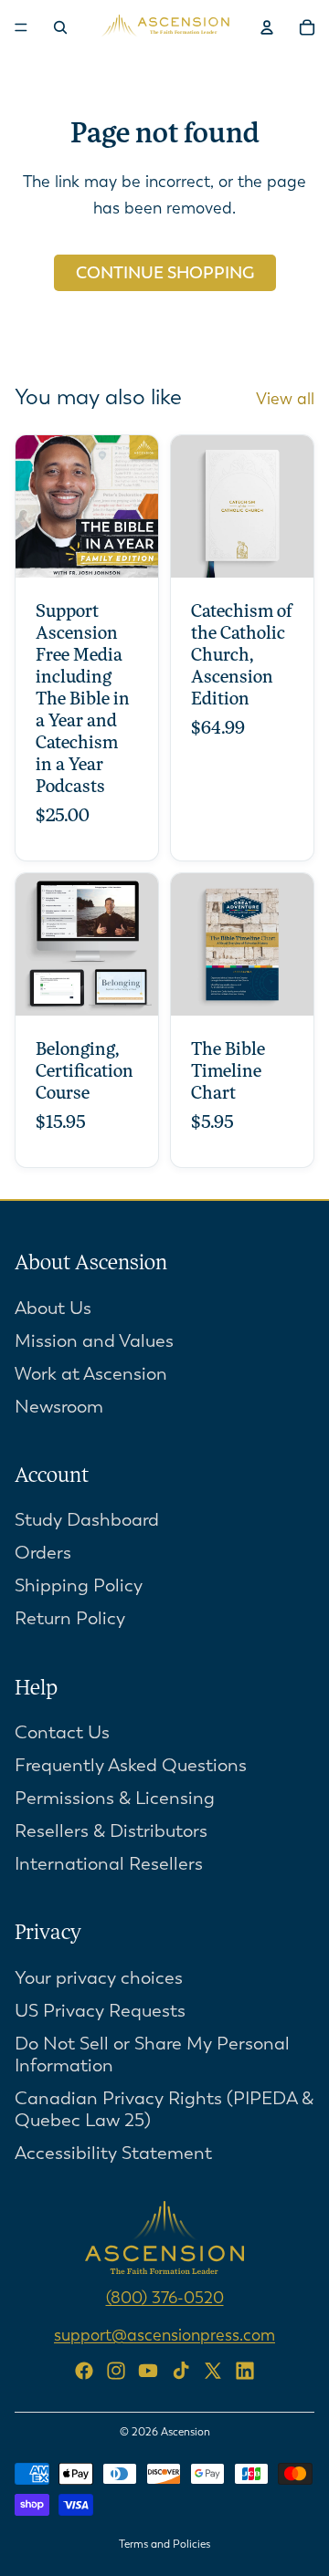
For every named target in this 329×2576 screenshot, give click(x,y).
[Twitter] (213, 2370)
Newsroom (59, 1406)
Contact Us (62, 1732)
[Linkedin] (245, 2370)
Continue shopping (165, 273)
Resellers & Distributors (111, 1831)
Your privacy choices (99, 1978)
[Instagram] (116, 2370)
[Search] (60, 27)
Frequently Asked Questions (131, 1765)
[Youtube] (148, 2370)
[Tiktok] (181, 2370)
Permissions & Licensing (115, 1798)
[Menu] (21, 27)
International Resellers (109, 1864)
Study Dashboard (87, 1520)
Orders (43, 1553)
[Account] (267, 27)
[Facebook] (84, 2370)
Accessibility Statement (113, 2153)
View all (285, 399)
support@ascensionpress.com (164, 2334)
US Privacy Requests (100, 2011)
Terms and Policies (164, 2544)
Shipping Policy (79, 1585)
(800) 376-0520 (165, 2298)
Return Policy (70, 1618)
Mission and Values (94, 1340)
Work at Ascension (91, 1373)
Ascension (186, 2432)
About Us (53, 1307)
